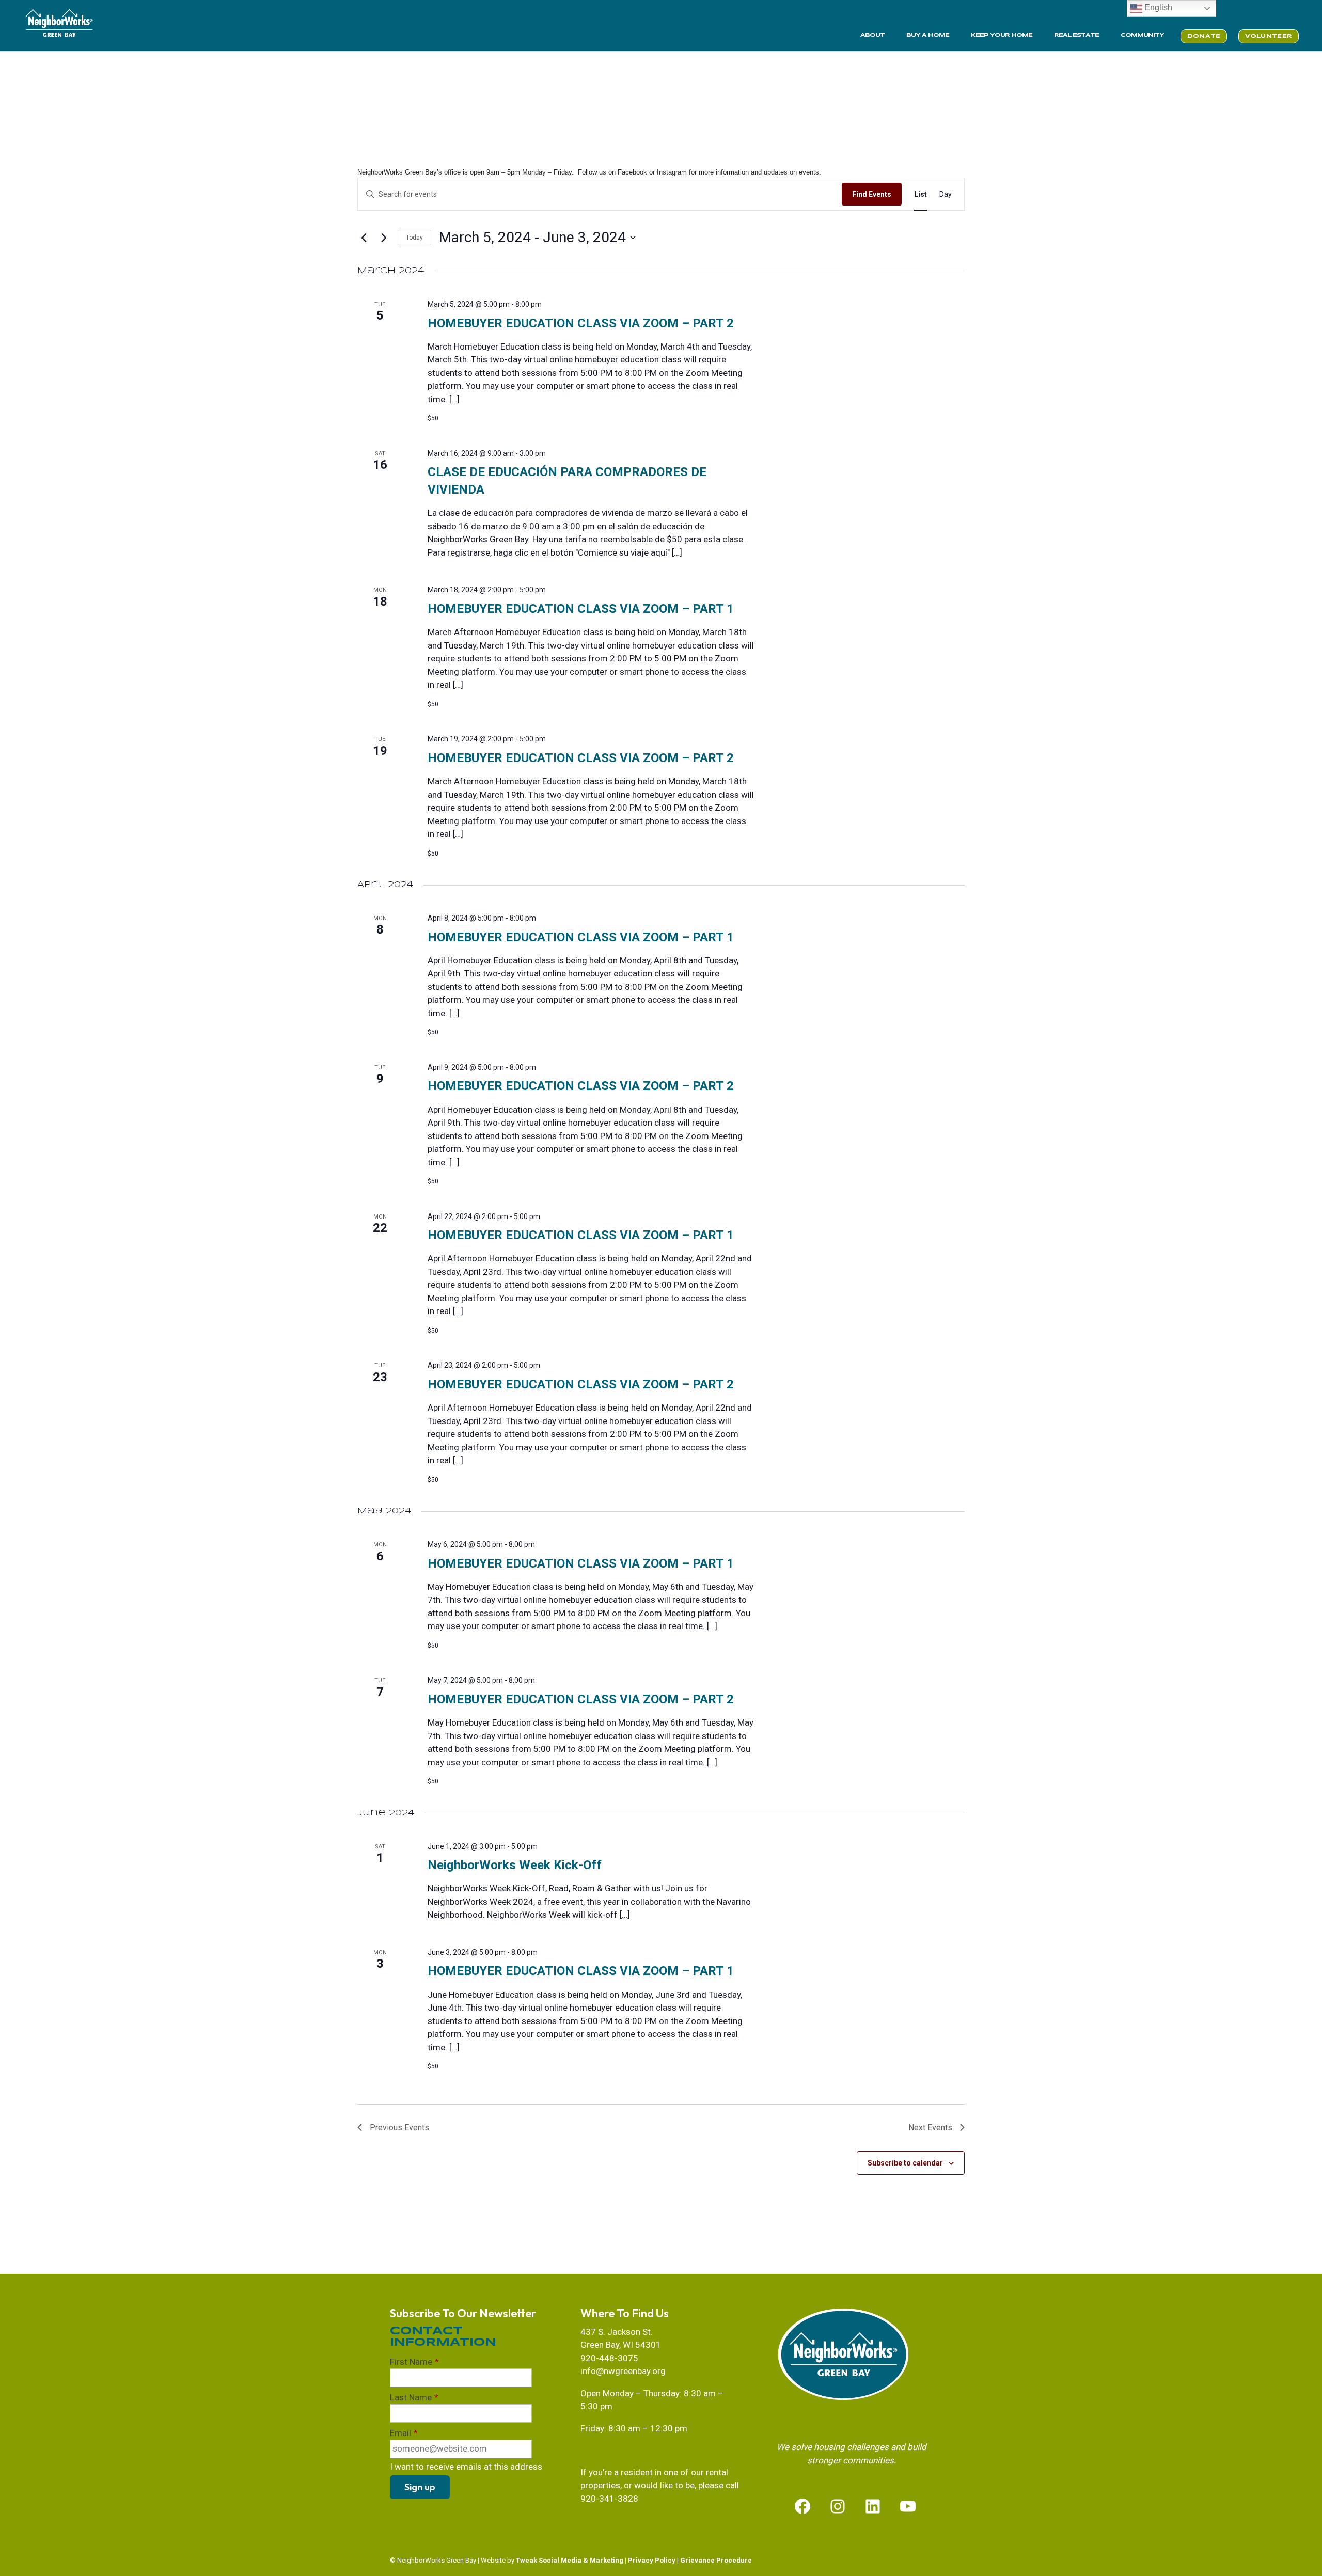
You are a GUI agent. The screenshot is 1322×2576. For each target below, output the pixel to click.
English (1157, 7)
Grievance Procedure (716, 2560)
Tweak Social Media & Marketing (570, 2560)
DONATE (1204, 36)
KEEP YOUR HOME (1002, 35)
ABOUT (872, 35)
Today (414, 238)
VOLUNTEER (1269, 36)
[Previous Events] (364, 238)
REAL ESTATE (1076, 35)
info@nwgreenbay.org (623, 2371)
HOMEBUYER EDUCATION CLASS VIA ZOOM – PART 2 (581, 323)
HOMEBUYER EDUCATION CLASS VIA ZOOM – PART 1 (581, 609)
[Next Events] (384, 238)
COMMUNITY (1142, 35)
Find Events (872, 194)
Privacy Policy (652, 2560)
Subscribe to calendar (905, 2163)
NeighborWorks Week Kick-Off (515, 1865)
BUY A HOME (928, 35)
